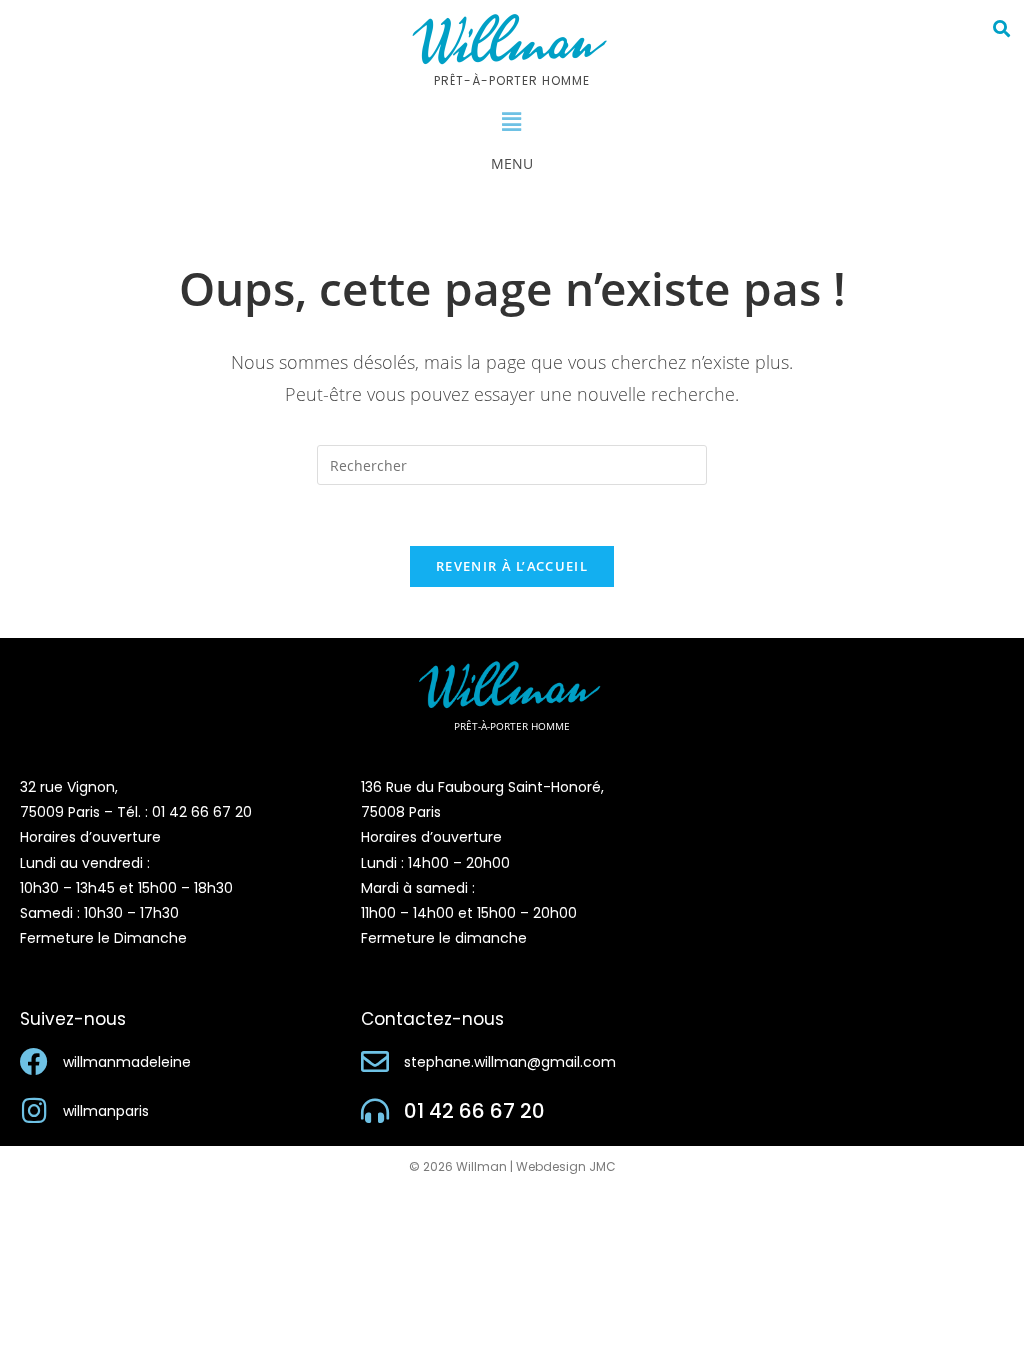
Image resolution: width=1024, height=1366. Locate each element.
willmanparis (106, 1111)
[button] (512, 122)
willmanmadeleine (127, 1062)
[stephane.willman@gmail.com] (375, 1062)
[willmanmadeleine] (34, 1062)
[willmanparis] (34, 1111)
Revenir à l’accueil (512, 566)
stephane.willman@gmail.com (510, 1062)
